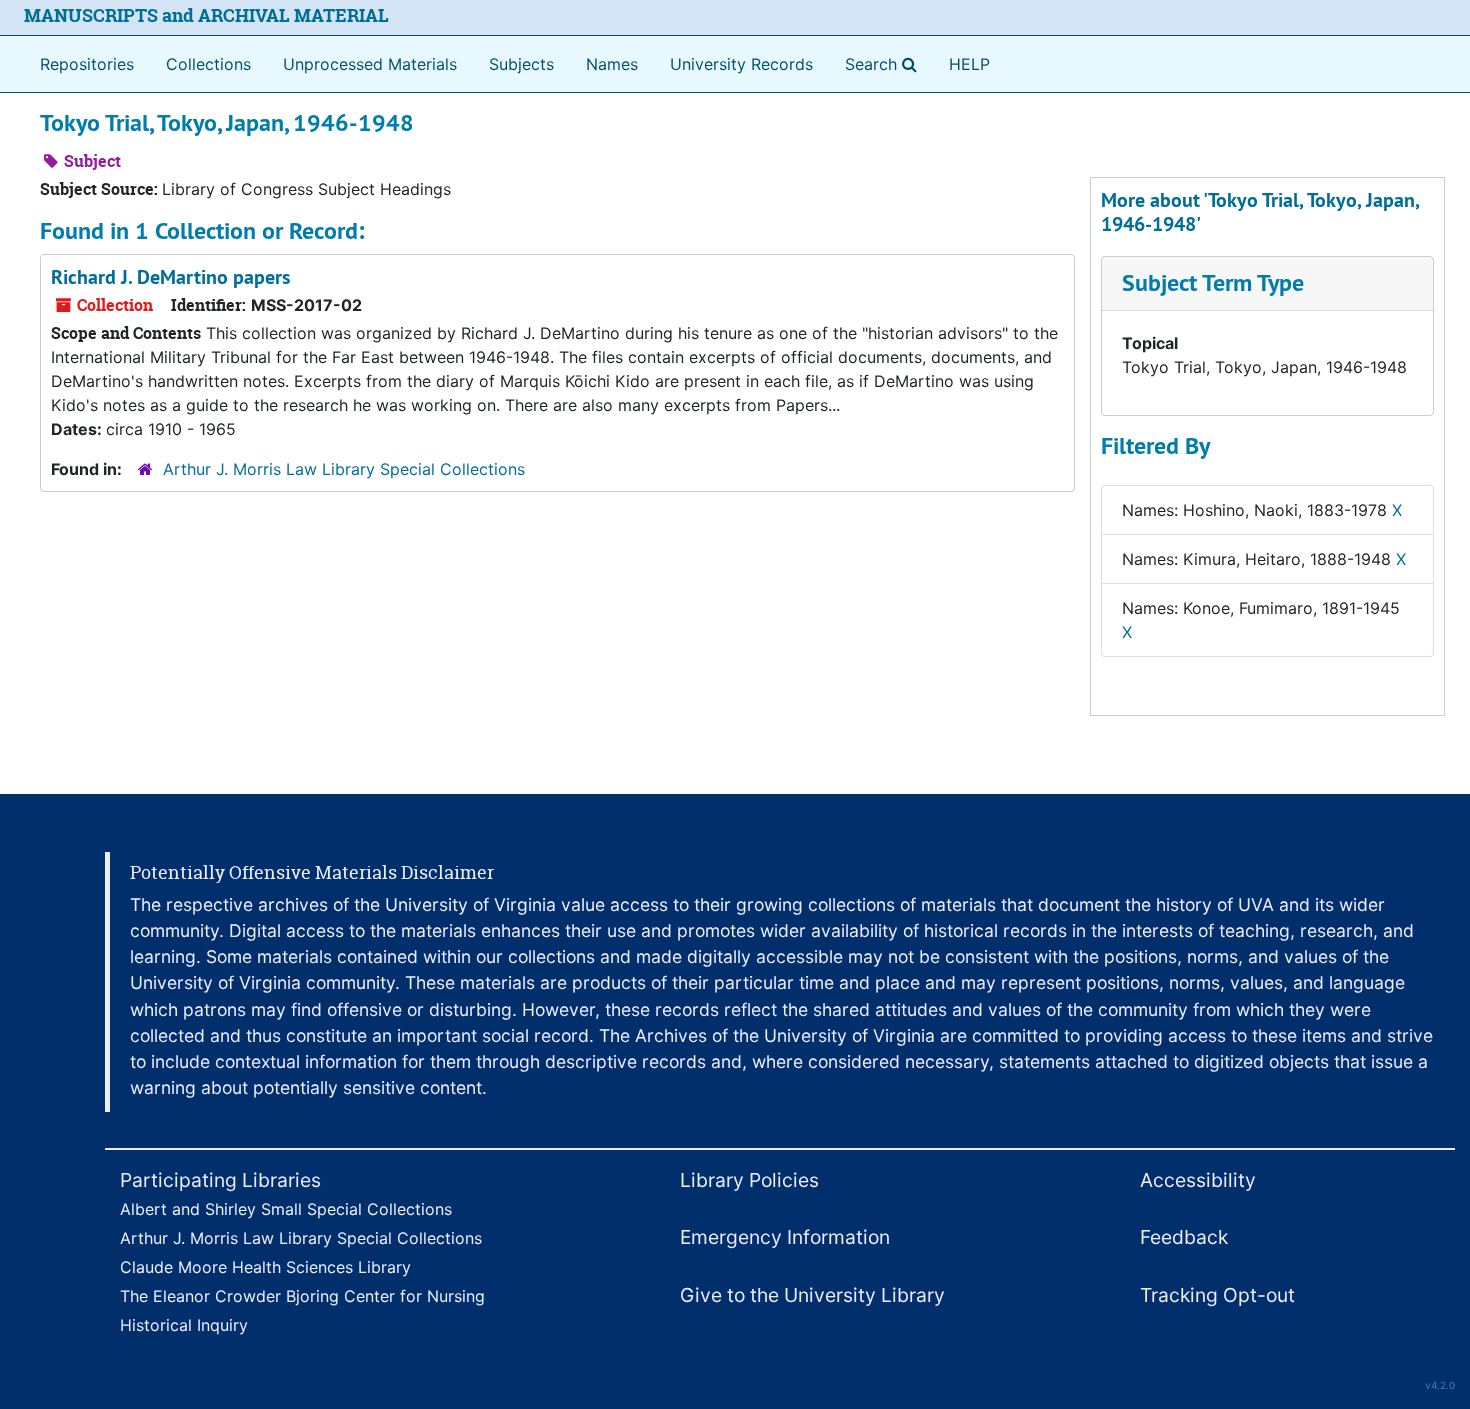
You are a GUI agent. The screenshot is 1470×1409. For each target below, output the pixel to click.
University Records (741, 64)
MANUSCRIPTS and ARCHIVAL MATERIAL (206, 15)
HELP (969, 64)
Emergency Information (785, 1237)
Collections (208, 64)
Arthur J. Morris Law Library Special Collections (344, 469)
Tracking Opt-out (1217, 1295)
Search (885, 63)
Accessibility (1198, 1180)
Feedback (1184, 1237)
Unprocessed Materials (370, 64)
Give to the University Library (812, 1295)
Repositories (87, 64)
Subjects (521, 64)
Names (612, 64)
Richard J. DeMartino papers (170, 277)
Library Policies (749, 1180)
